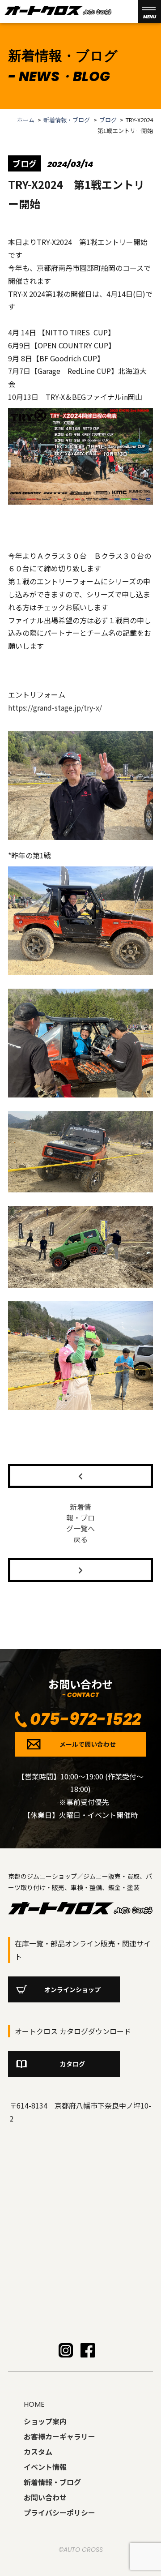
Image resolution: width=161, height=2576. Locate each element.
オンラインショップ (72, 1989)
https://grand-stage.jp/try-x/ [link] (55, 707)
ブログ (108, 120)
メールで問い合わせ (88, 1744)
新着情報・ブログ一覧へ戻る (80, 1523)
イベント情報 (45, 2467)
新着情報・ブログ (67, 120)
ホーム (26, 120)
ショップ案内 (45, 2421)
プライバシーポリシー (59, 2512)
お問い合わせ (45, 2497)
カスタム (38, 2452)
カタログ (72, 2064)
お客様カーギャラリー (59, 2436)
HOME (34, 2404)
